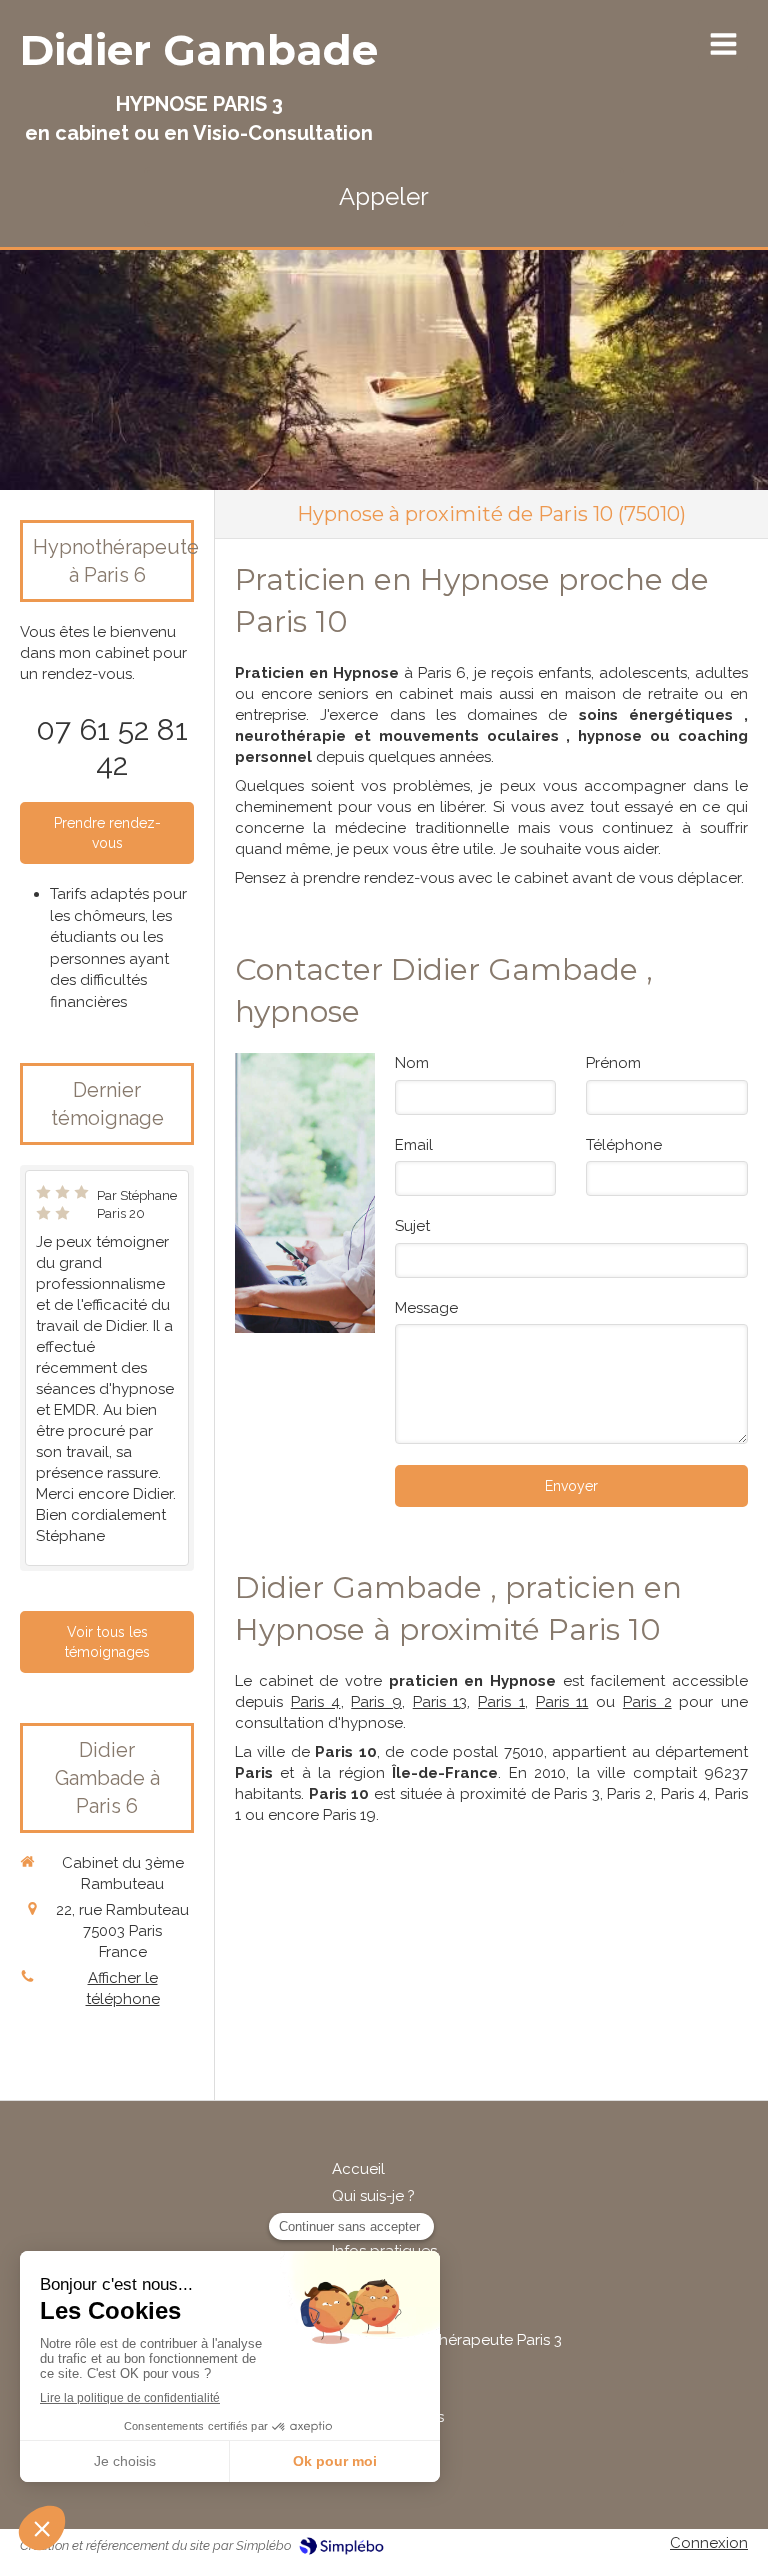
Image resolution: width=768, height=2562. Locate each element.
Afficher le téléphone (123, 1988)
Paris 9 (376, 1702)
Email (414, 1145)
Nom (412, 1063)
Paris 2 (647, 1702)
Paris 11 (562, 1702)
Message (426, 1308)
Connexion (709, 2543)
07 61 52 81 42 (112, 747)
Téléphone (624, 1145)
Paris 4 (316, 1702)
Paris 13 (440, 1702)
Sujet (412, 1226)
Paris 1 (501, 1702)
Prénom (613, 1063)
